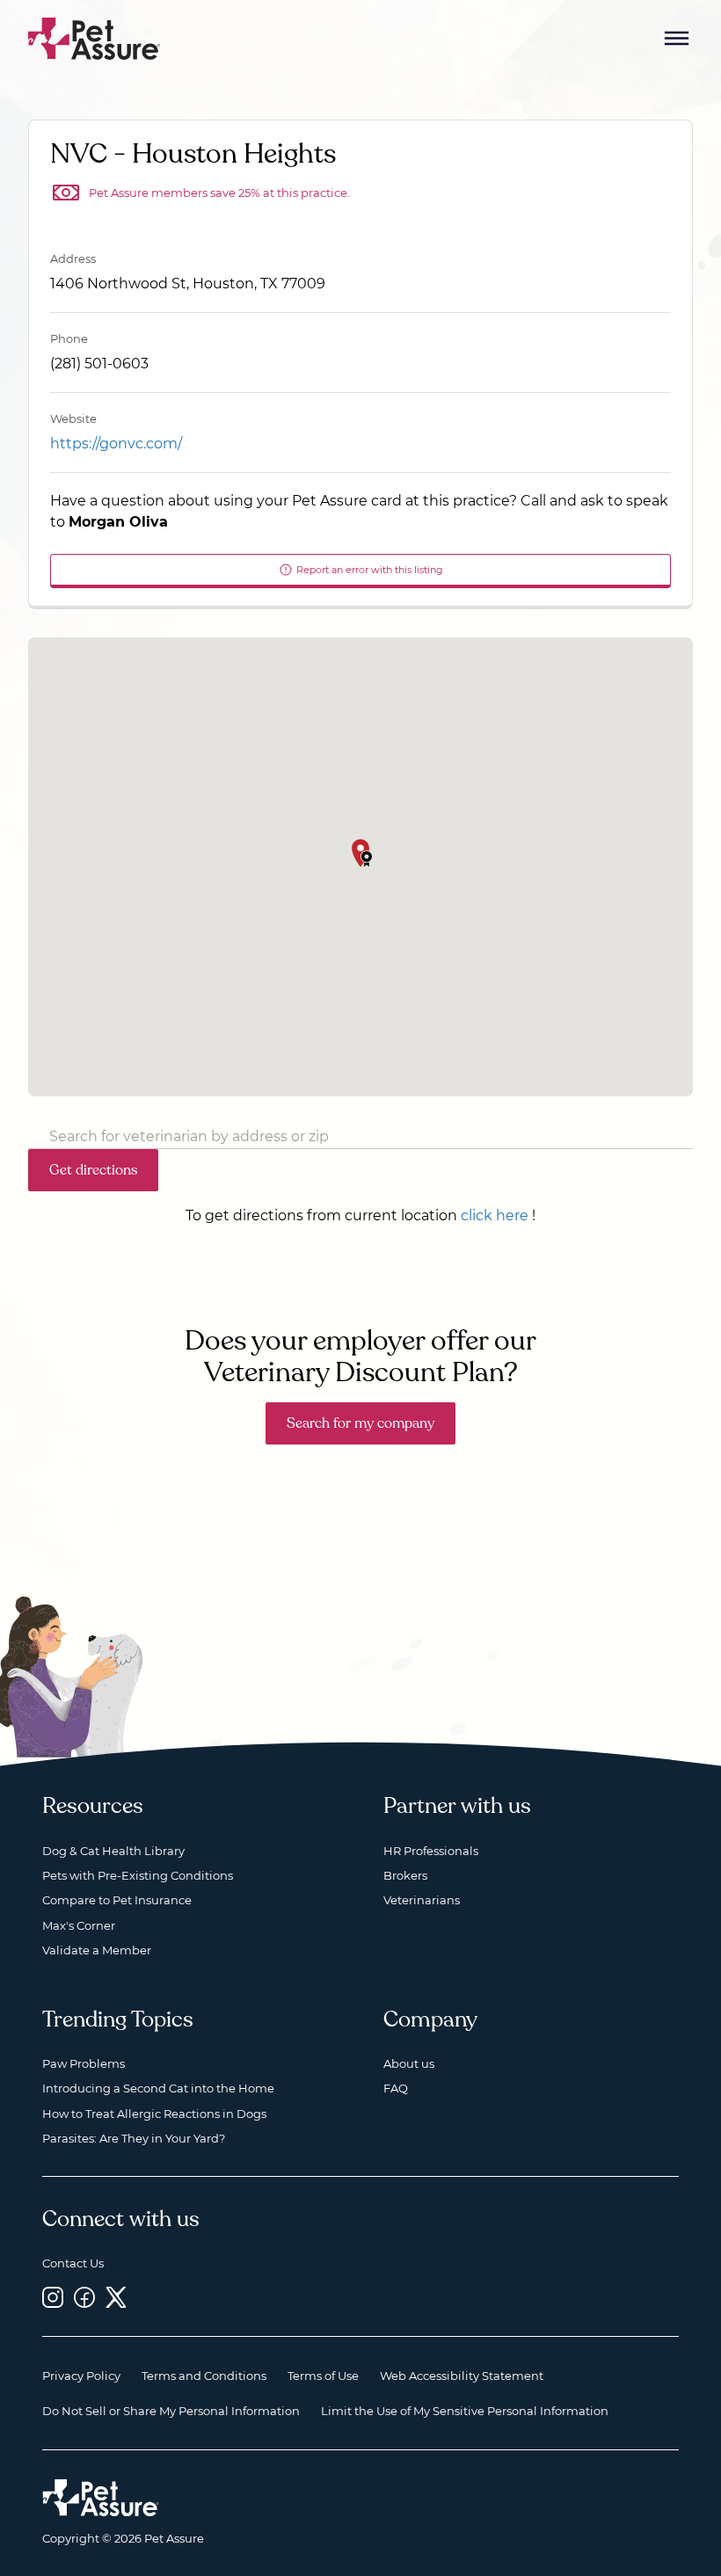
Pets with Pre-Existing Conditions (138, 1875)
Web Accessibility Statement (462, 2376)
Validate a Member (97, 1950)
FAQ (396, 2088)
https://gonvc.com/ (116, 444)
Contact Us (73, 2263)
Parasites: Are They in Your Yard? (134, 2138)
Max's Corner (79, 1925)
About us (409, 2063)
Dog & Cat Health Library (113, 1851)
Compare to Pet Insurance (117, 1900)
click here (495, 1215)
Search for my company (360, 1423)
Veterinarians (422, 1900)
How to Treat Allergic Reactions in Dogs (154, 2114)
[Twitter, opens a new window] (116, 2297)
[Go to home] (95, 37)
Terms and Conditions (204, 2376)
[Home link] (101, 2498)
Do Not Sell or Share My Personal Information (171, 2411)
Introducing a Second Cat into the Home (158, 2088)
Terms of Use (323, 2376)
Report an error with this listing (370, 570)
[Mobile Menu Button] (677, 39)
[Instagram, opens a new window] (53, 2297)
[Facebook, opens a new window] (84, 2297)
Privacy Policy (81, 2376)
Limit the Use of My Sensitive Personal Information (465, 2411)
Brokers (405, 1875)
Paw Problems (84, 2063)
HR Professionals (431, 1851)
